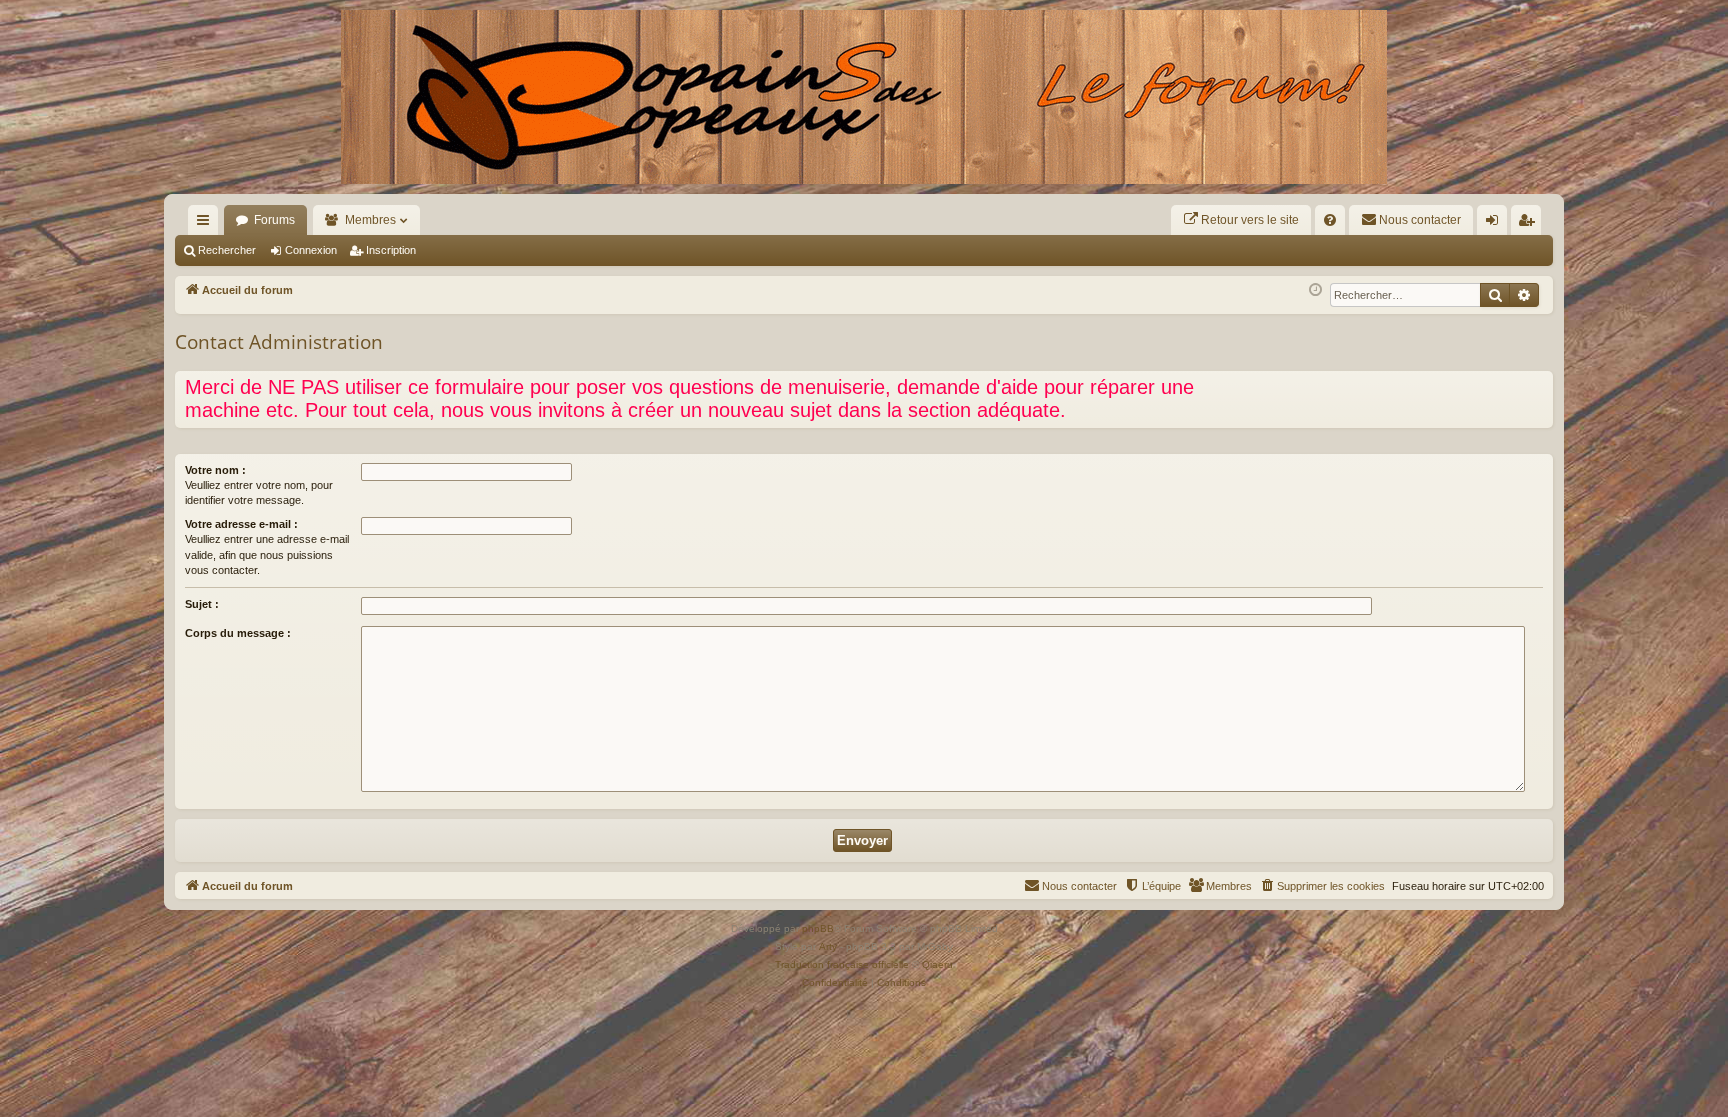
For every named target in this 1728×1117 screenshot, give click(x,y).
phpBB (818, 928)
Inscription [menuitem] (1530, 224)
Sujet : (202, 604)
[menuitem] (1241, 220)
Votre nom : (215, 470)
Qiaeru (937, 964)
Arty (828, 946)
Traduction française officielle (842, 964)
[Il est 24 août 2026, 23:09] (1315, 290)
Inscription (391, 250)
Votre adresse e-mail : (241, 524)
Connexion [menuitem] (1496, 224)
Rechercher (227, 250)
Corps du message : (238, 633)
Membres (370, 220)
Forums (274, 220)
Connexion (311, 250)
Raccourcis (207, 224)
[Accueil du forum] (864, 97)
